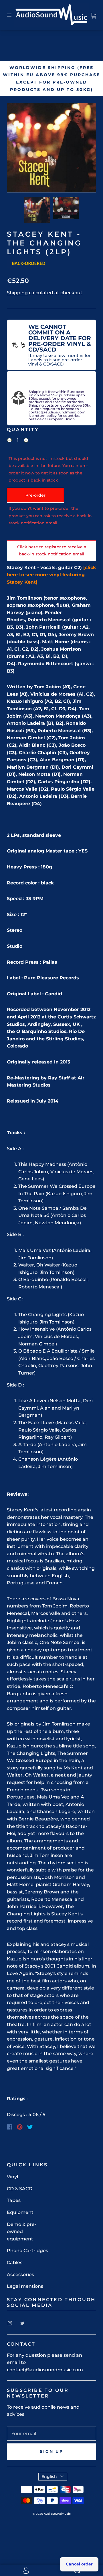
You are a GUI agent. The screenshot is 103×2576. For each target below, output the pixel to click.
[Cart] (93, 15)
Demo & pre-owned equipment (22, 2232)
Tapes (14, 2200)
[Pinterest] (20, 2127)
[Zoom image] (51, 149)
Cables (15, 2263)
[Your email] (51, 2434)
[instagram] (10, 2323)
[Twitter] (30, 2127)
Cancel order (79, 2564)
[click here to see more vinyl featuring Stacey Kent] (51, 575)
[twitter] (22, 2323)
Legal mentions (25, 2286)
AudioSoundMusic (57, 2514)
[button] (16, 149)
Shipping (17, 293)
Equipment (20, 2212)
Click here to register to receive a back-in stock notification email (52, 551)
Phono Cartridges (27, 2251)
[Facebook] (10, 2127)
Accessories (20, 2274)
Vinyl (12, 2177)
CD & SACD (20, 2189)
